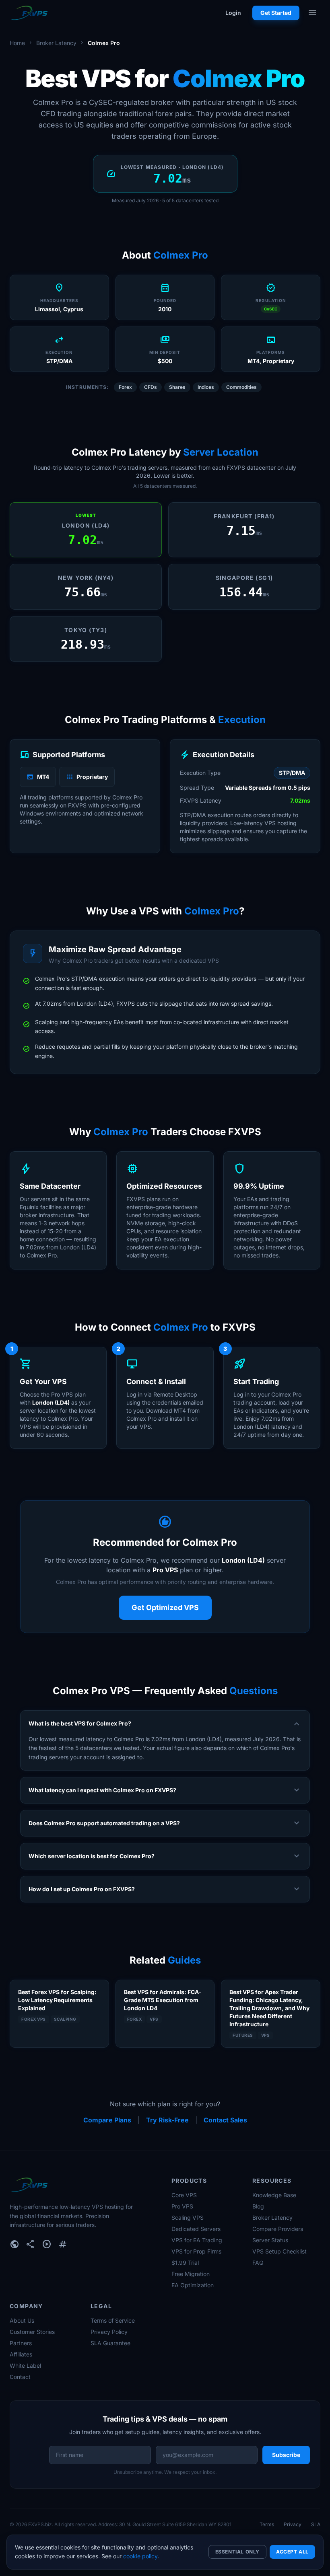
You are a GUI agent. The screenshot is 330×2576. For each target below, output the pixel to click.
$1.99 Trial (185, 2263)
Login (233, 13)
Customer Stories (32, 2332)
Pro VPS (182, 2206)
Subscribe (286, 2455)
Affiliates (21, 2354)
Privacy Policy (109, 2332)
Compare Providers (278, 2229)
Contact (20, 2377)
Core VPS (184, 2195)
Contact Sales (225, 2120)
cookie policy (140, 2556)
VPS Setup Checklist (279, 2251)
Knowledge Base (274, 2195)
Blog (258, 2206)
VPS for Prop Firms (196, 2251)
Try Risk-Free (167, 2120)
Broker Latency (56, 43)
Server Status (270, 2240)
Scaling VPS (188, 2218)
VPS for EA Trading (197, 2240)
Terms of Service (113, 2320)
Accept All (292, 2552)
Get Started (276, 13)
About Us (22, 2320)
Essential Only (237, 2552)
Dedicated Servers (196, 2229)
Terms (267, 2524)
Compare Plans (107, 2120)
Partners (21, 2343)
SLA (316, 2524)
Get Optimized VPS (165, 1607)
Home (17, 43)
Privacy (293, 2524)
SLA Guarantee (110, 2343)
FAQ (258, 2263)
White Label (25, 2365)
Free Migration (191, 2274)
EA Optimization (193, 2285)
